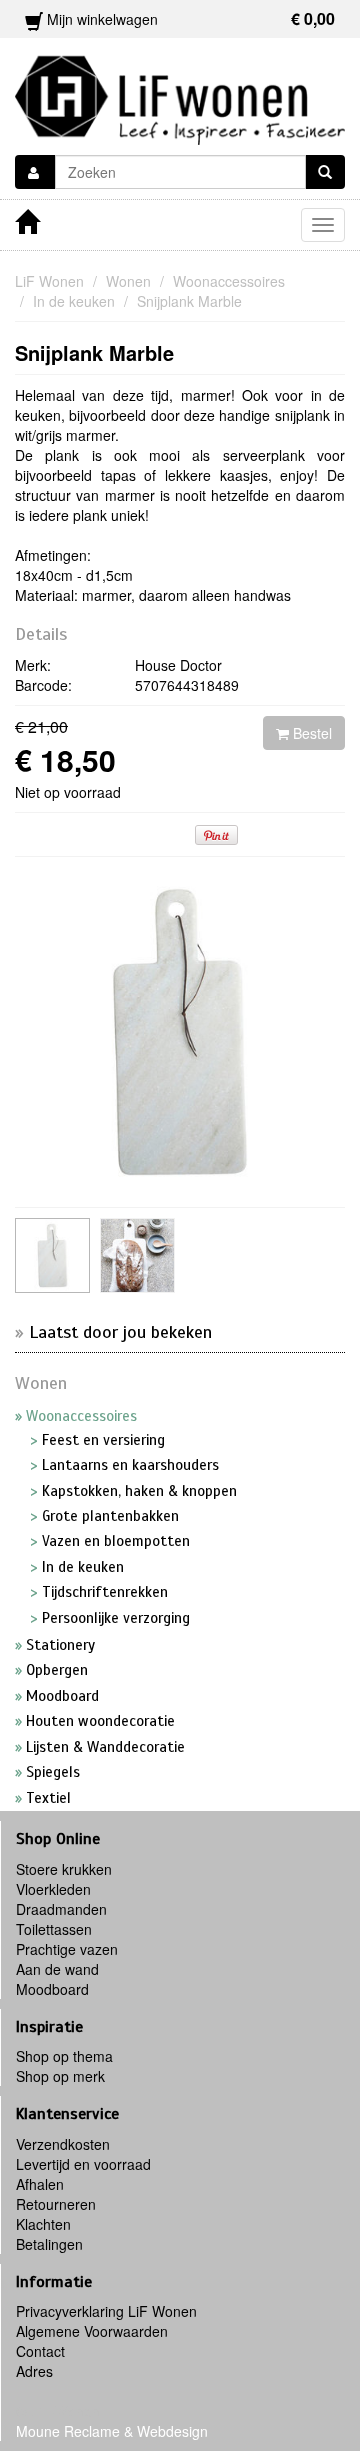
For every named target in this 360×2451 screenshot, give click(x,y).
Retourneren (56, 2204)
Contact (40, 2351)
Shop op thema (64, 2056)
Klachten (43, 2224)
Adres (34, 2371)
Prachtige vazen (67, 1949)
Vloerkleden (53, 1889)
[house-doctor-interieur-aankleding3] (137, 1255)
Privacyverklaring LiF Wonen (106, 2311)
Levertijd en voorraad (83, 2164)
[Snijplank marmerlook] (52, 1255)
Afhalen (40, 2184)
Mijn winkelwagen (189, 18)
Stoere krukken (64, 1869)
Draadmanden (61, 1909)
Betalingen (49, 2244)
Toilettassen (54, 1929)
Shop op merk (60, 2076)
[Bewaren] (35, 172)
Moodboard (52, 1989)
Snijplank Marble (94, 352)
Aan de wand (57, 1969)
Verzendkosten (63, 2144)
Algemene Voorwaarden (92, 2331)
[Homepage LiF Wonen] (180, 94)
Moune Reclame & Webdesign (112, 2431)
